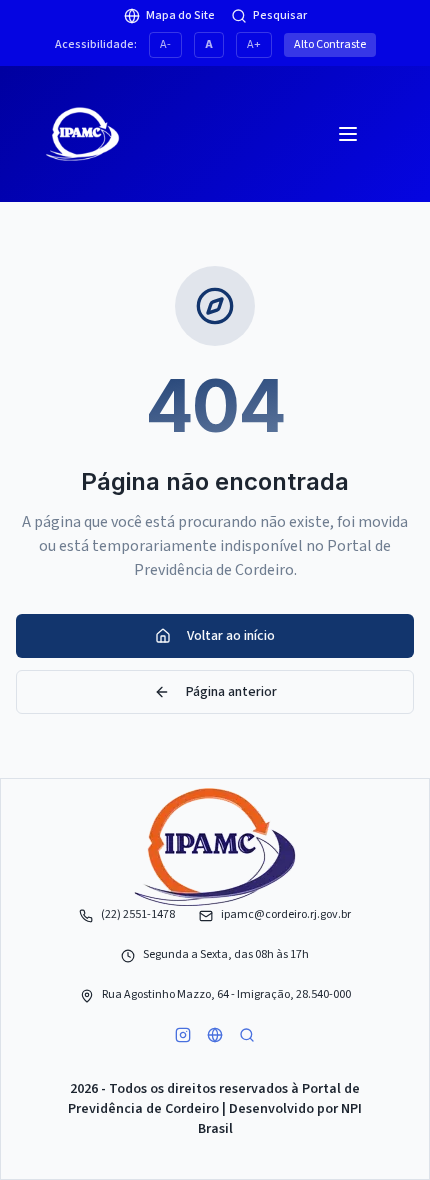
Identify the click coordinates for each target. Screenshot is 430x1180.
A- (165, 44)
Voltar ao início (231, 636)
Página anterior (231, 692)
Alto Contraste (330, 44)
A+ (254, 44)
